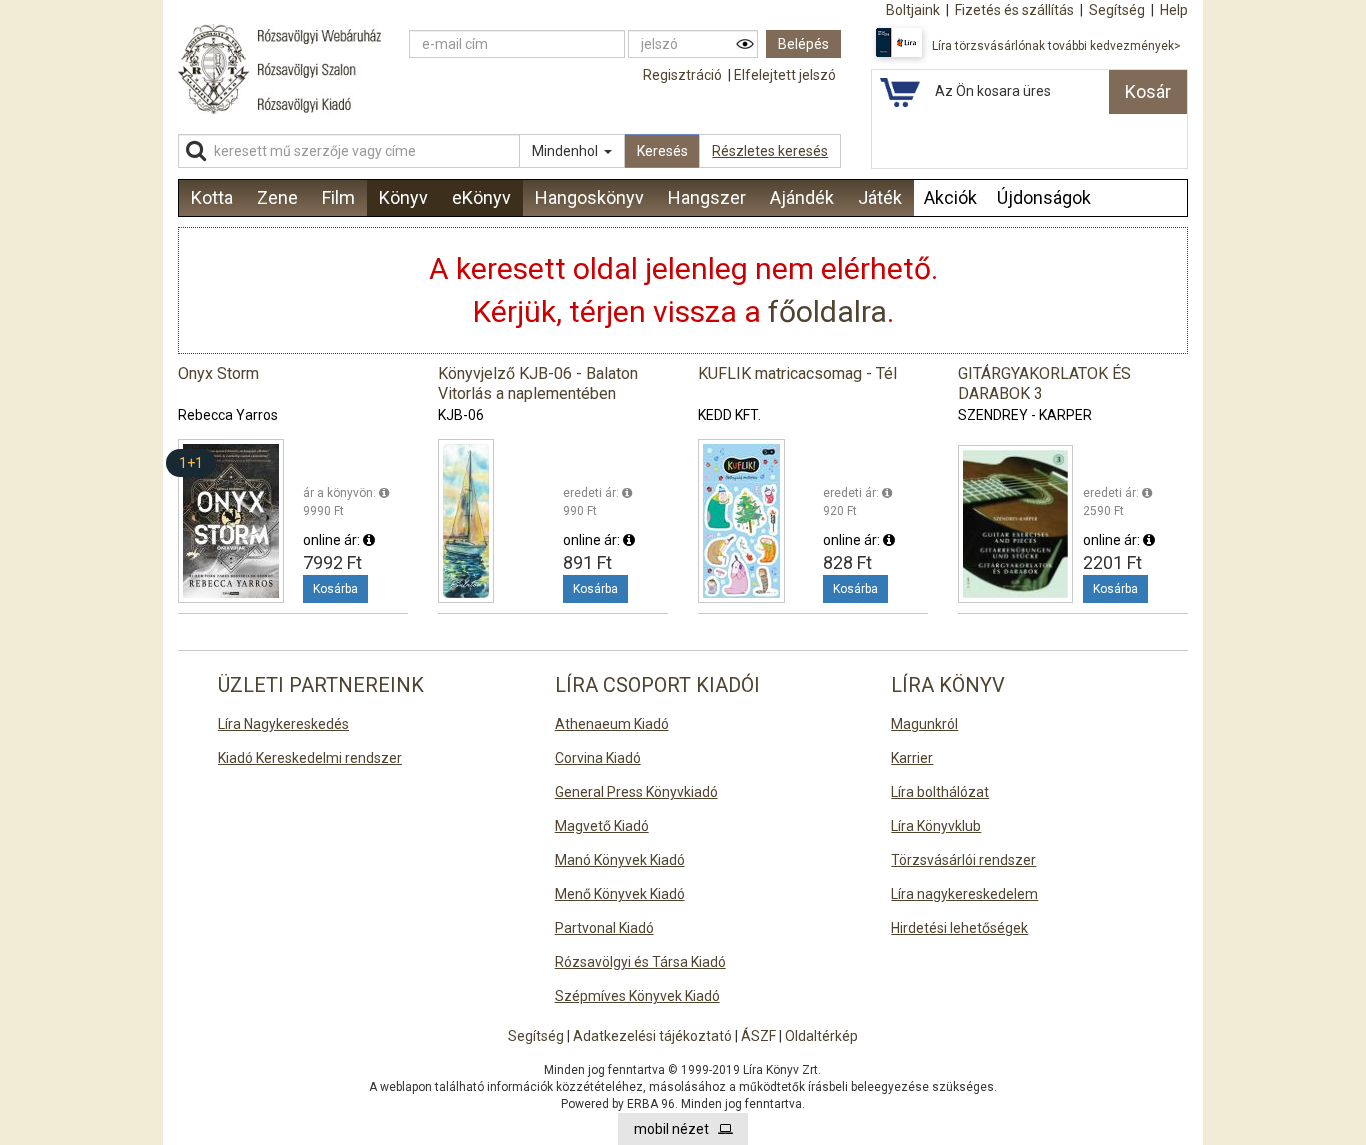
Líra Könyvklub (936, 826)
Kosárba (335, 589)
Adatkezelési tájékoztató (652, 1036)
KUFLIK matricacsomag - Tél (797, 373)
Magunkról (924, 724)
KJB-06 (461, 415)
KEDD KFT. (729, 415)
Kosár (1148, 91)
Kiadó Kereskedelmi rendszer (310, 758)
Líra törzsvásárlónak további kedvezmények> (1056, 46)
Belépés (803, 44)
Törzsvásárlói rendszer (963, 860)
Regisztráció (682, 75)
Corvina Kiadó (598, 758)
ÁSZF (758, 1036)
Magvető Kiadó (602, 826)
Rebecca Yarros (228, 415)
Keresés (662, 151)
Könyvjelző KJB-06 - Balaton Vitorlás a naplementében (538, 383)
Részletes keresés (770, 151)
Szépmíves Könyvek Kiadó (637, 996)
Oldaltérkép (821, 1036)
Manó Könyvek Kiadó (620, 860)
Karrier (912, 758)
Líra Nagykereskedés (283, 724)
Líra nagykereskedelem (964, 894)
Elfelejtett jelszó (785, 75)
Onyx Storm (218, 373)
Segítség (536, 1036)
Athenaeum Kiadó (612, 724)
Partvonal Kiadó (604, 928)
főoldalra (827, 311)
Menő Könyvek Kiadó (620, 894)
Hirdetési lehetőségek (959, 928)
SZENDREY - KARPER (1025, 415)
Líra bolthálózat (940, 792)
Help (1174, 10)
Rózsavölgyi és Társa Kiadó (640, 962)
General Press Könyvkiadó (636, 792)
